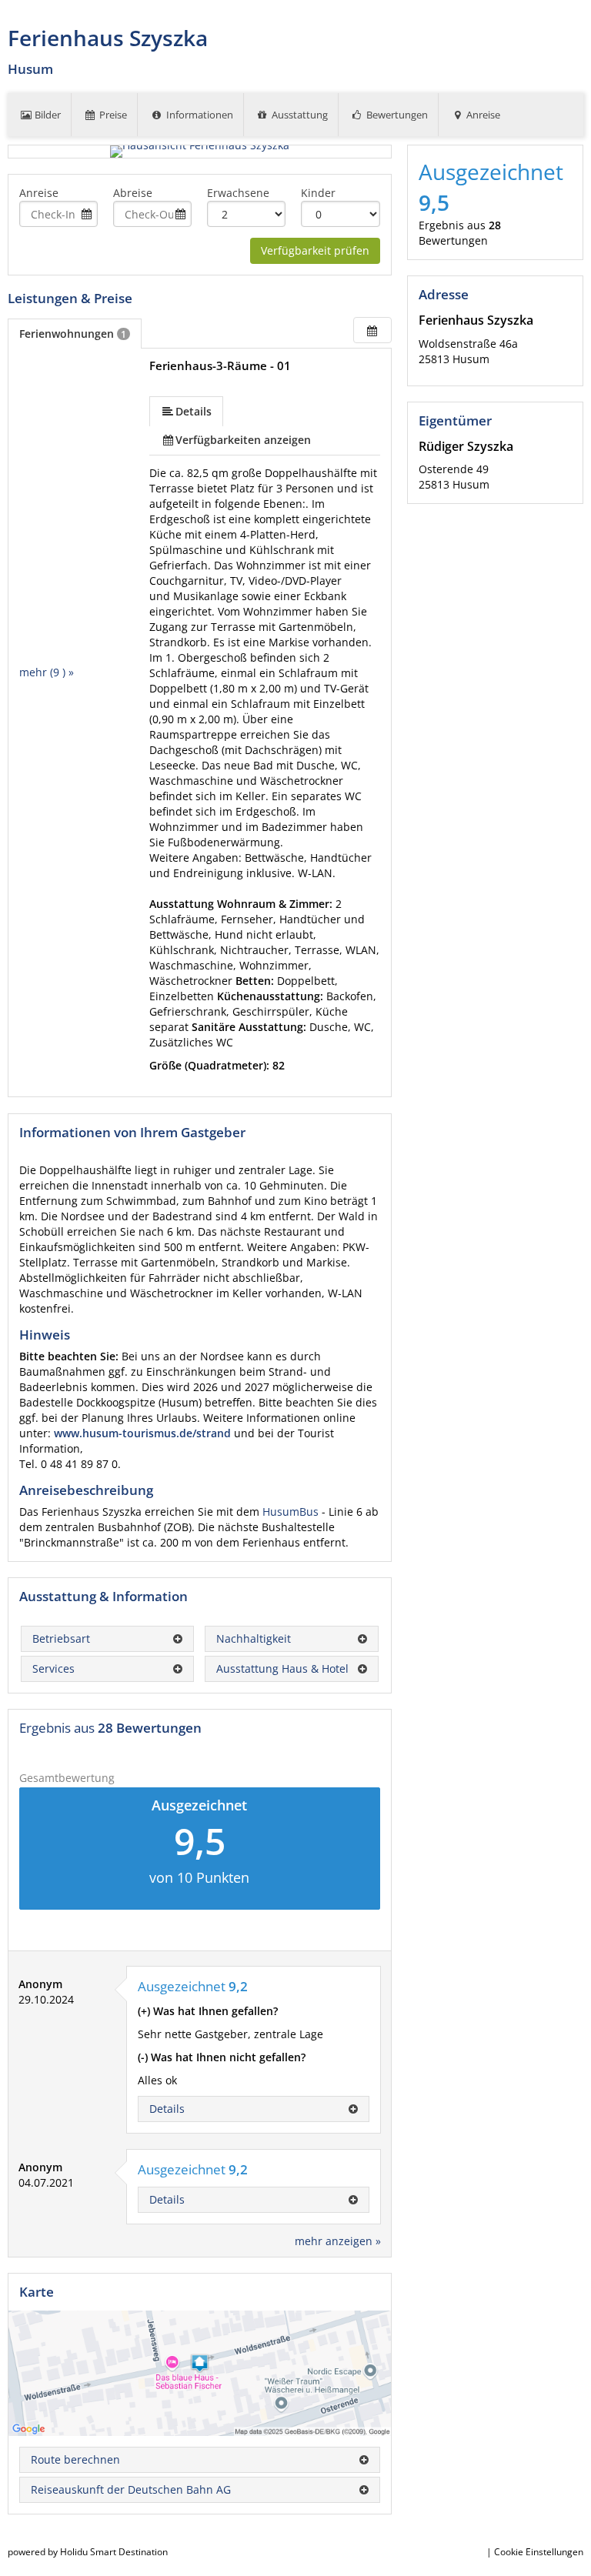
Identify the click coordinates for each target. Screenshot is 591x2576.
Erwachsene (238, 193)
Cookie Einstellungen (539, 2552)
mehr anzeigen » (338, 2241)
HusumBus (292, 1512)
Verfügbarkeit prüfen (315, 250)
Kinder (318, 193)
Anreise (39, 193)
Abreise (133, 193)
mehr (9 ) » (47, 672)
